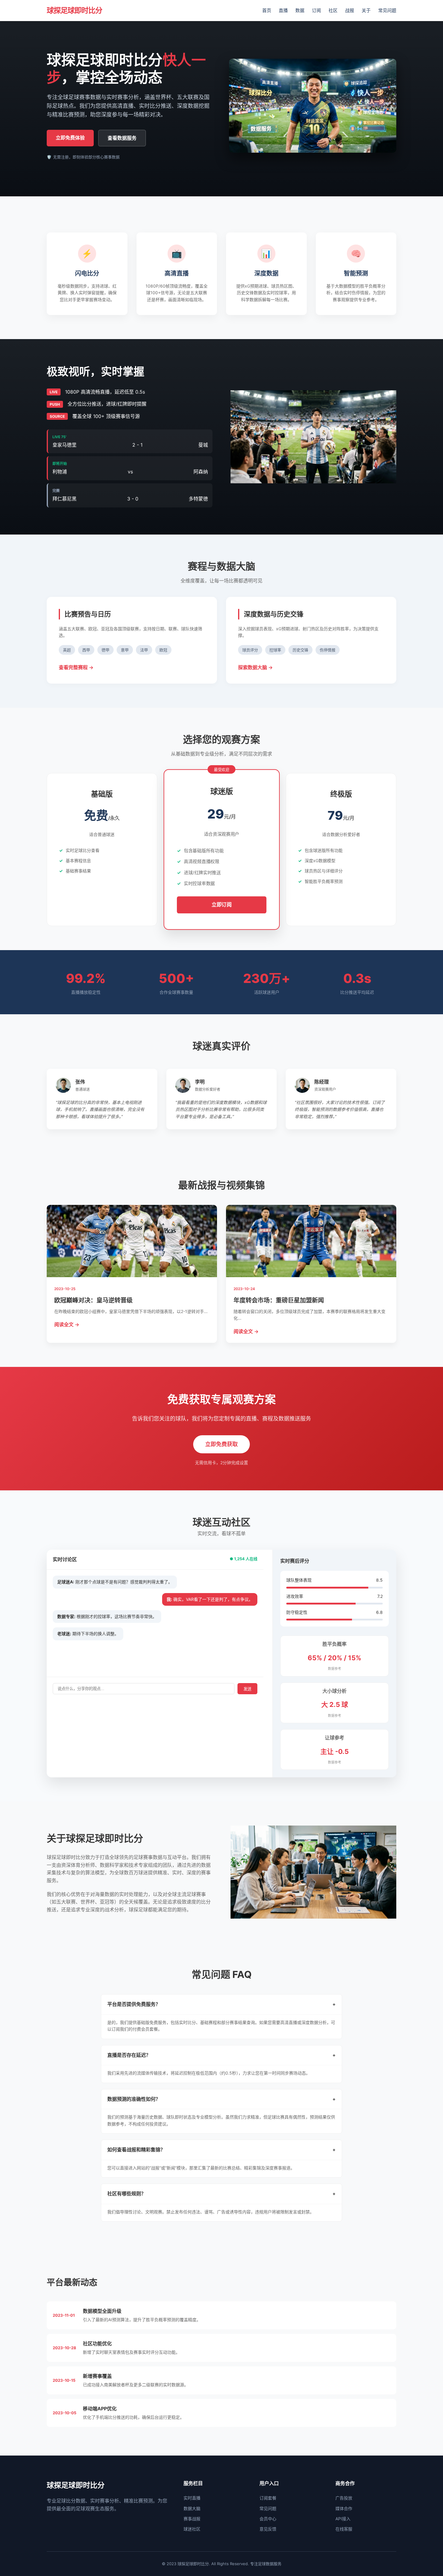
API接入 (343, 2519)
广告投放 (344, 2498)
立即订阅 (221, 904)
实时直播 (192, 2498)
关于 (366, 10)
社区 (333, 10)
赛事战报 (192, 2519)
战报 (350, 10)
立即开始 (102, 892)
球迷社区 (192, 2529)
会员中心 (268, 2519)
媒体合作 (344, 2508)
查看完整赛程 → (76, 667)
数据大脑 (192, 2508)
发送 (247, 1689)
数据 (300, 10)
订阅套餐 (268, 2498)
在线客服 (344, 2529)
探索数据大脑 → (255, 667)
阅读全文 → (67, 1324)
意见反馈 (268, 2529)
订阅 (316, 10)
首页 (267, 10)
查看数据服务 (122, 138)
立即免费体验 (70, 138)
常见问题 (387, 10)
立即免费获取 (222, 1444)
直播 (283, 10)
